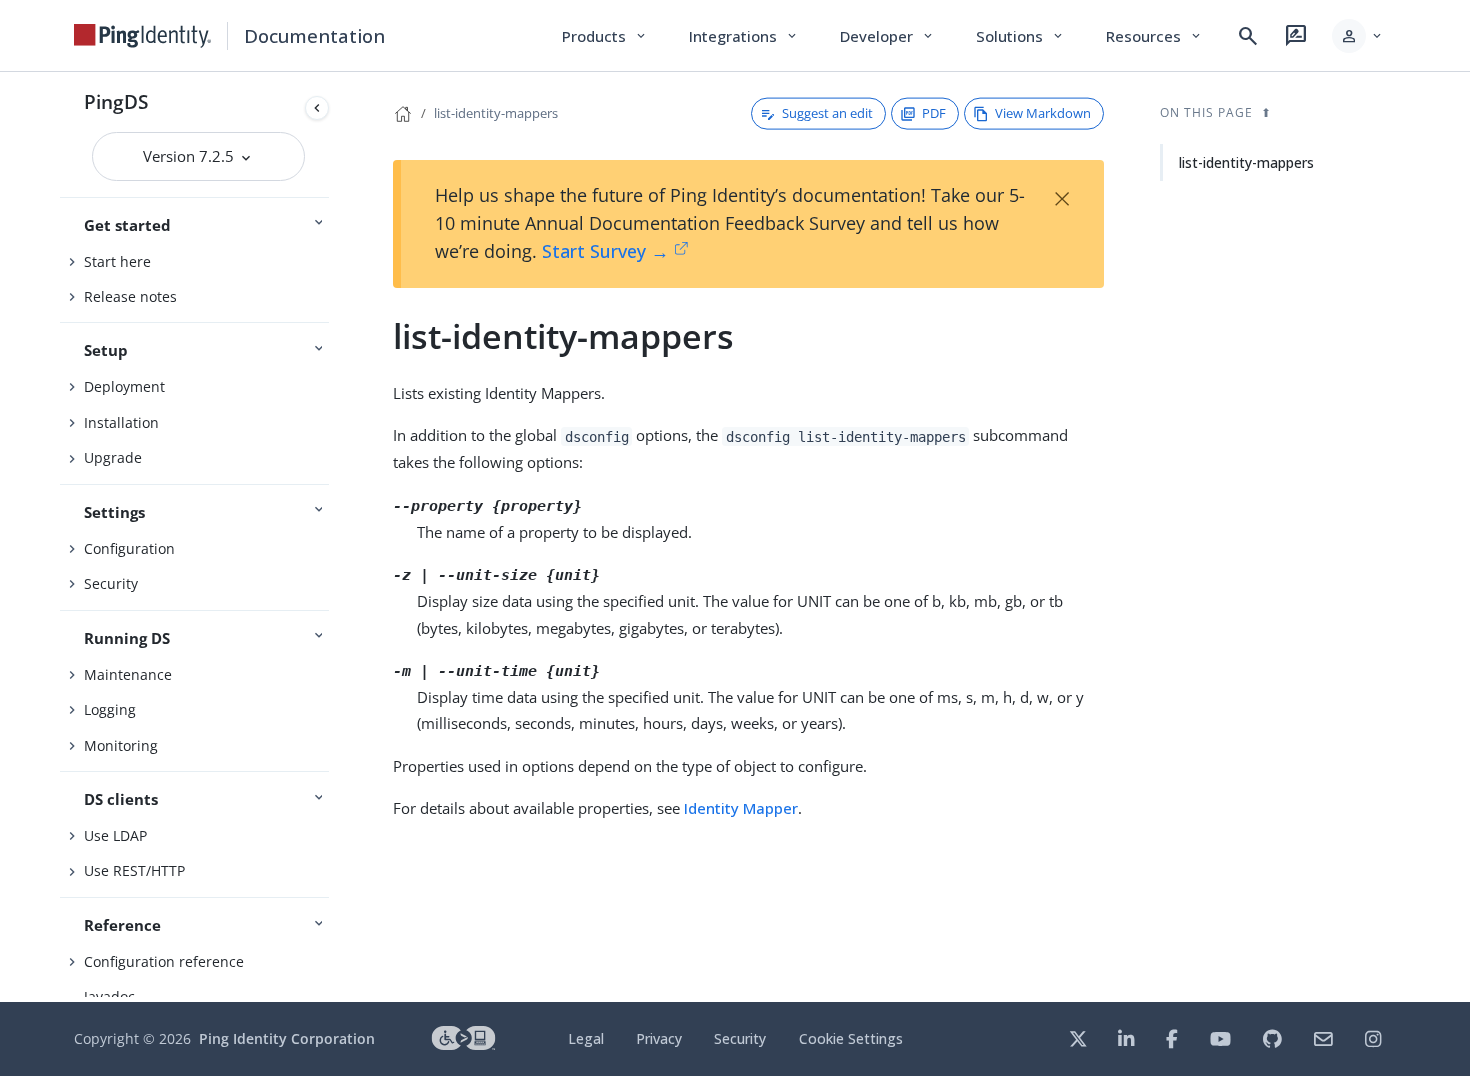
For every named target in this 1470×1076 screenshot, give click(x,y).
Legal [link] (586, 1038)
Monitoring (121, 745)
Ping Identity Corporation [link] (287, 1038)
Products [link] (605, 36)
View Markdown (1043, 113)
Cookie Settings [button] (851, 1038)
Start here (117, 261)
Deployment (124, 386)
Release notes (130, 296)
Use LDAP (115, 835)
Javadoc (109, 996)
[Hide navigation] (317, 108)
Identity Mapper (741, 808)
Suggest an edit (827, 113)
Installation (121, 422)
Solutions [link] (1021, 36)
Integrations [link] (744, 36)
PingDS (116, 101)
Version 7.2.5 (190, 156)
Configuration (129, 548)
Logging (110, 709)
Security (111, 583)
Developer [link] (888, 36)
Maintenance (128, 674)
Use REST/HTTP (134, 870)
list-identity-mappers (496, 113)
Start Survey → (605, 251)
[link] (143, 36)
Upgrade (113, 457)
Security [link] (740, 1038)
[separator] (337, 537)
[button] (1358, 36)
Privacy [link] (659, 1038)
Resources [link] (1155, 36)
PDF (934, 113)
